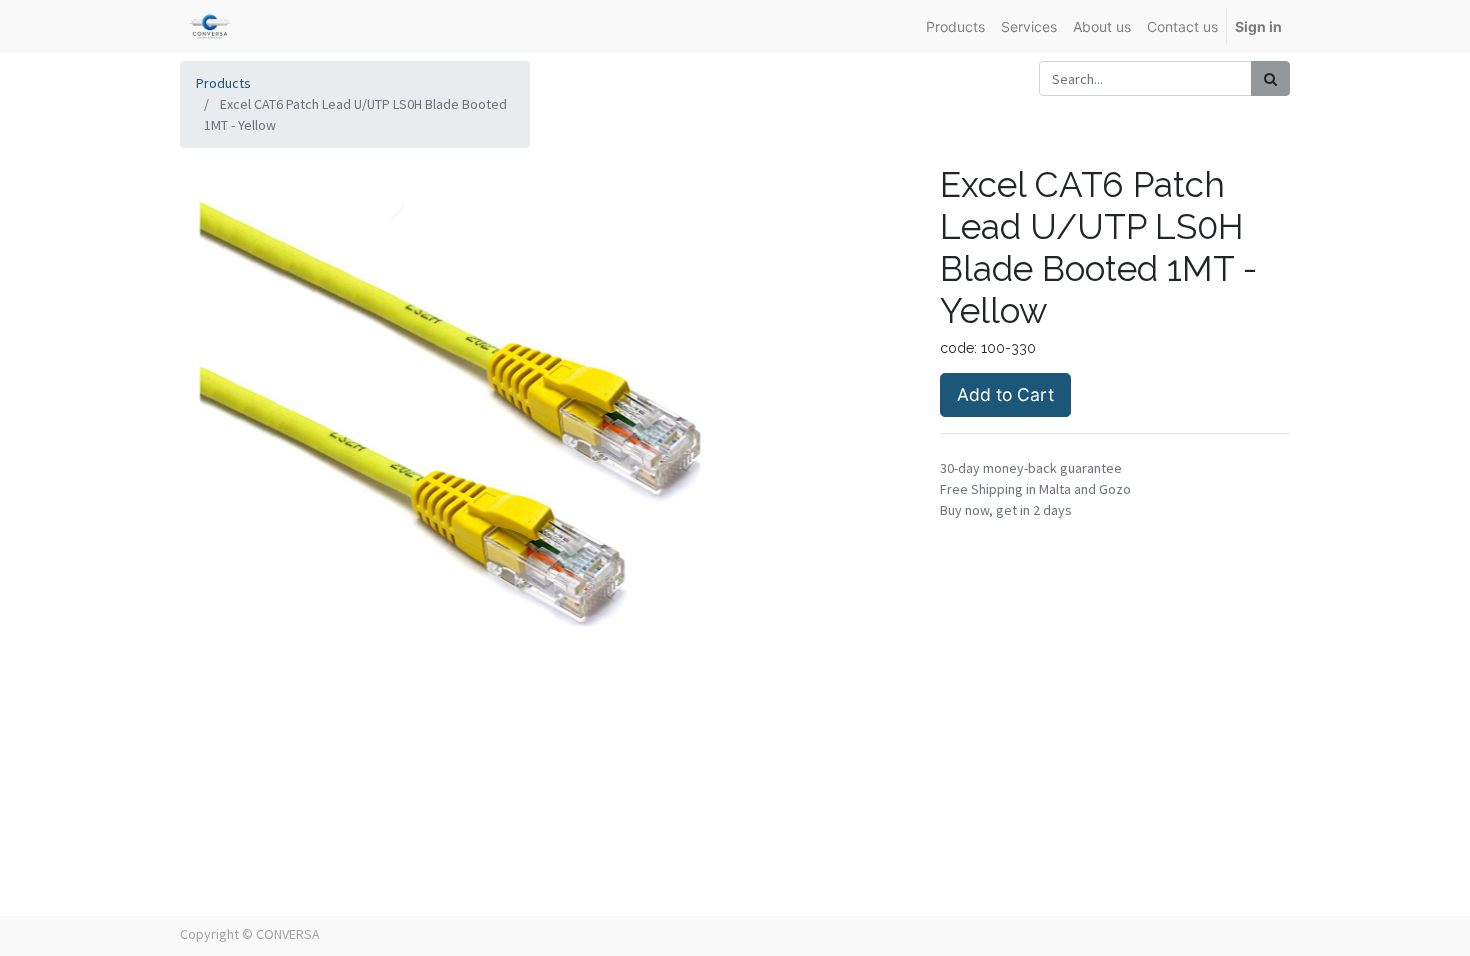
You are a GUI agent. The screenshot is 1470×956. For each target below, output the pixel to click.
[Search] (1270, 78)
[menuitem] (955, 26)
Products (223, 83)
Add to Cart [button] (1005, 394)
